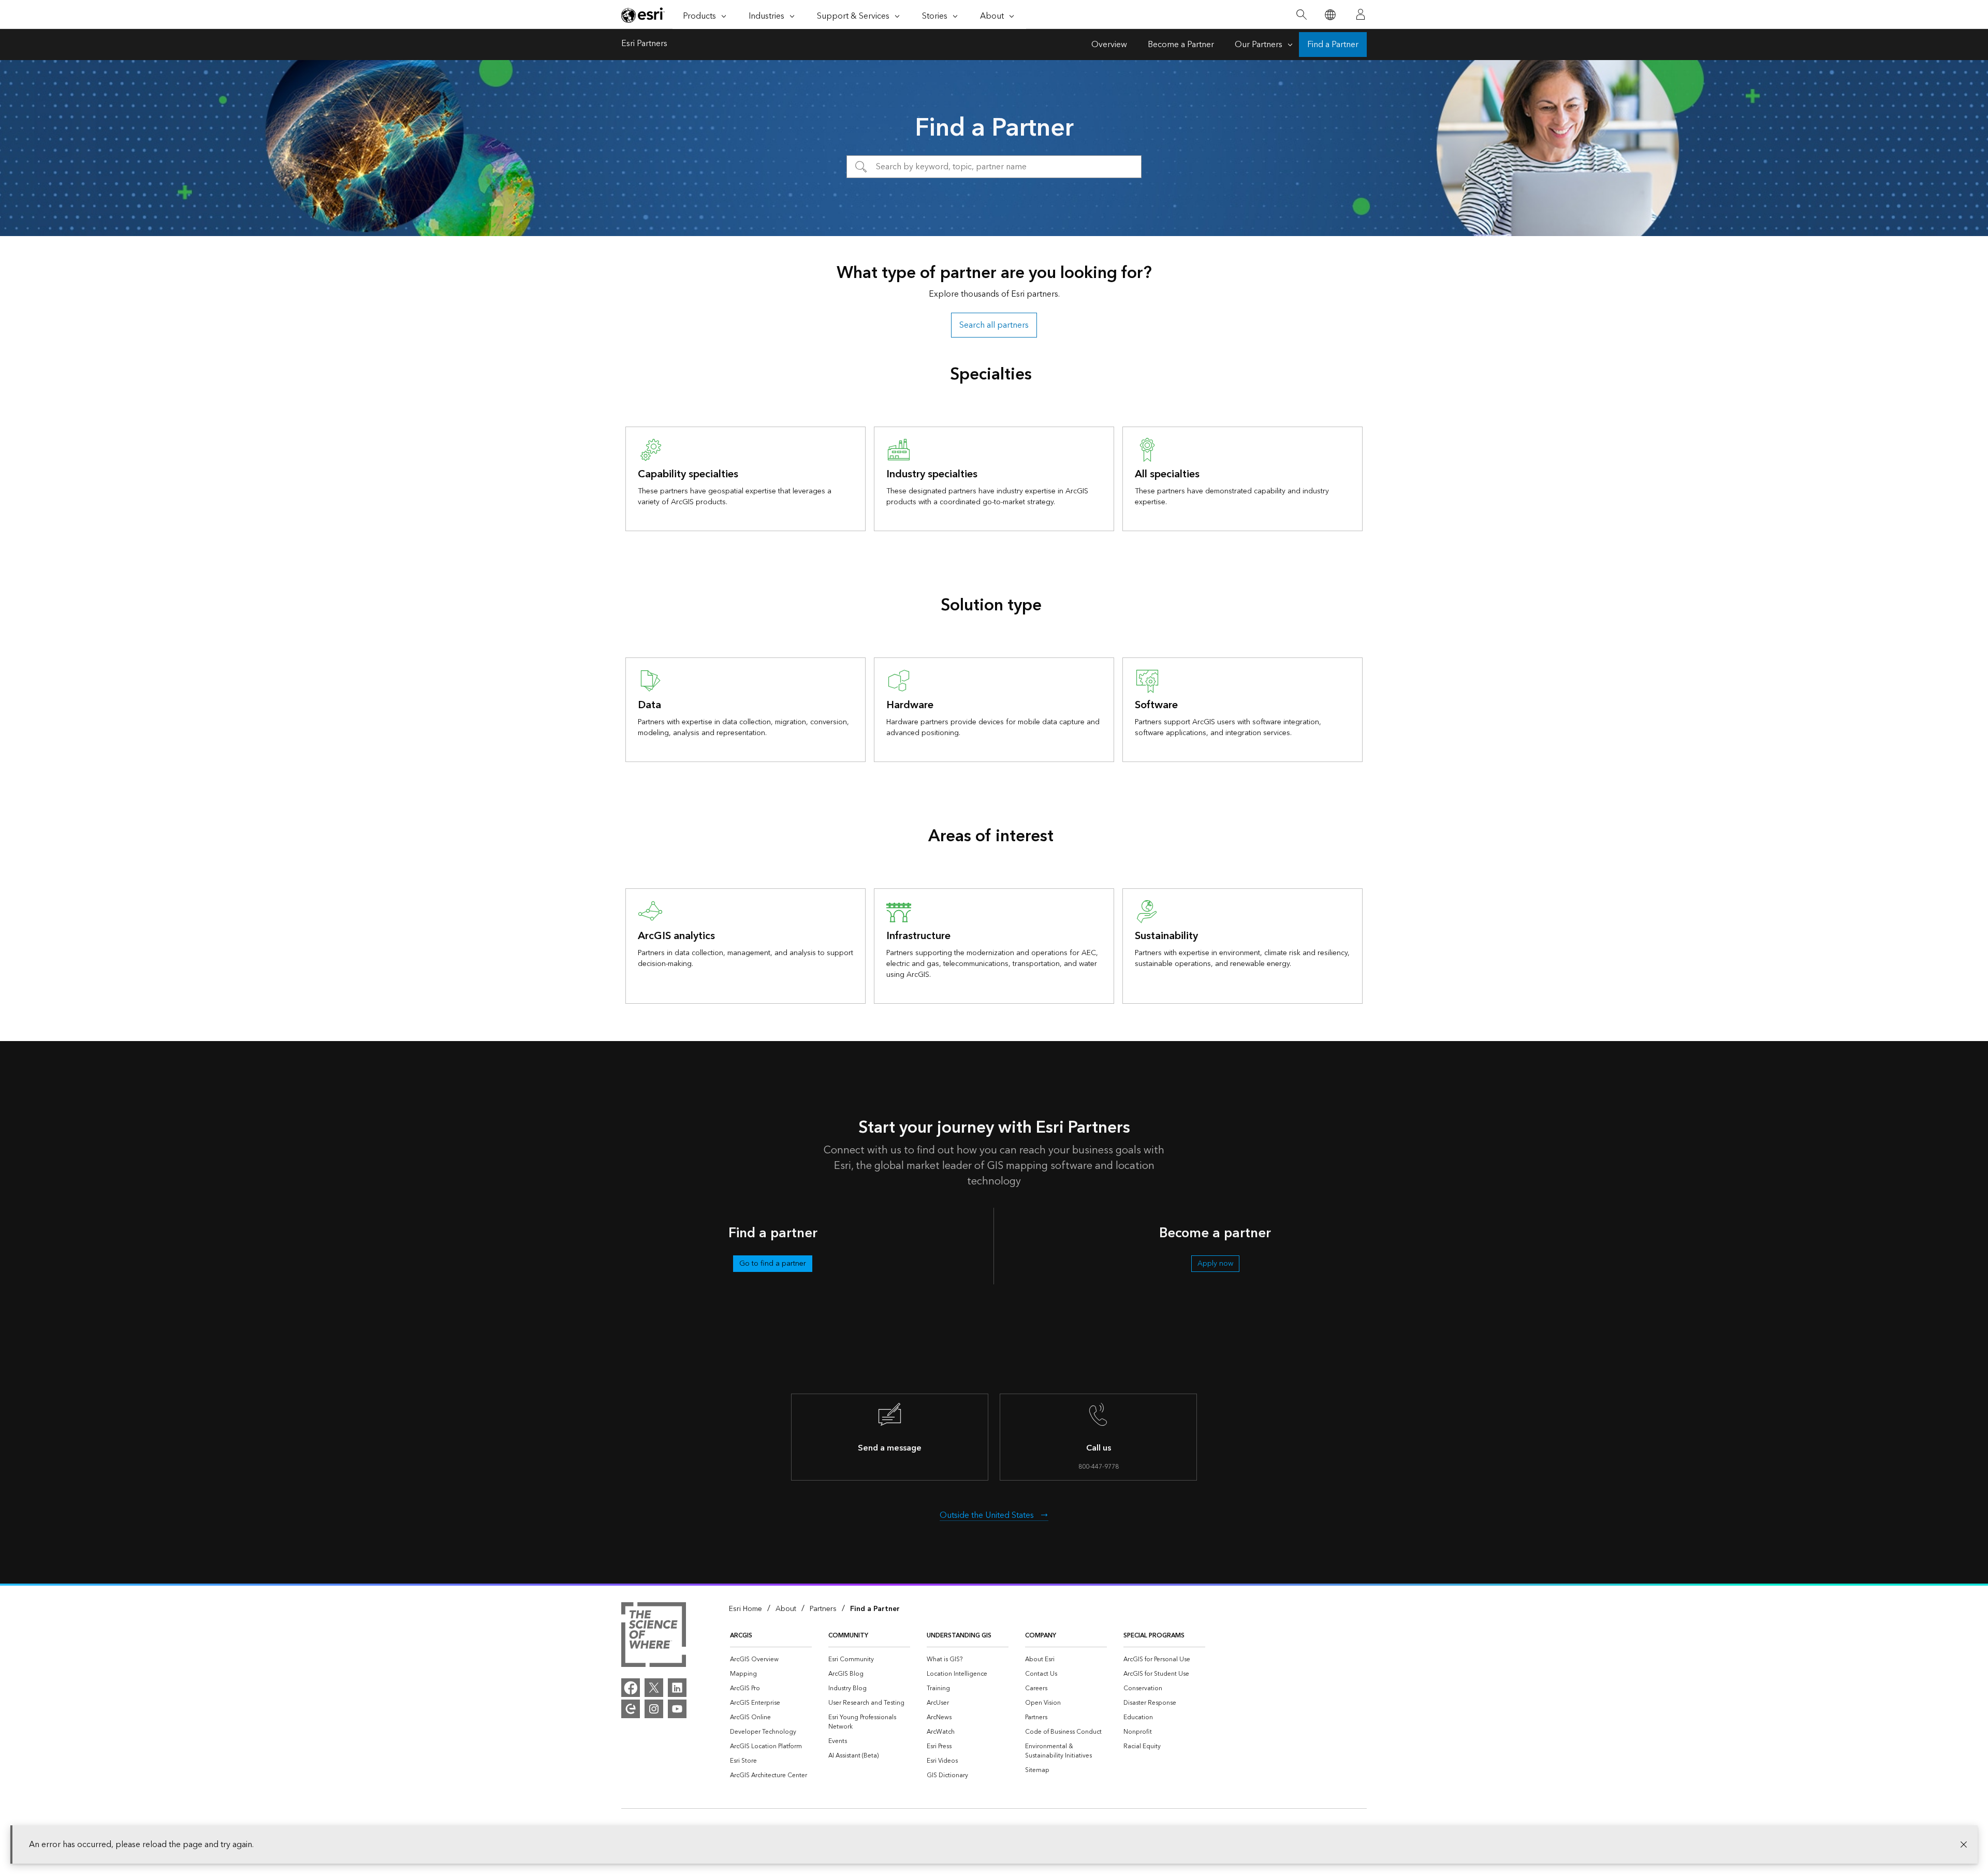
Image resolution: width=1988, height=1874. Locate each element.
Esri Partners (644, 45)
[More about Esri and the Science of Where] (654, 1636)
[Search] (1301, 15)
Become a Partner (1181, 45)
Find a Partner (1333, 45)
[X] (654, 1688)
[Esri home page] (643, 15)
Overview (1109, 45)
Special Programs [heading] (1154, 1636)
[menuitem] (771, 1660)
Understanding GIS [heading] (959, 1636)
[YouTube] (677, 1709)
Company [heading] (1041, 1636)
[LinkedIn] (677, 1688)
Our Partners (1259, 45)
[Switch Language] (1330, 15)
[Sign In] (1361, 14)
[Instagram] (654, 1709)
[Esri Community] (631, 1709)
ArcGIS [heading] (741, 1636)
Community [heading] (848, 1636)
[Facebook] (631, 1688)
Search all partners (994, 325)
